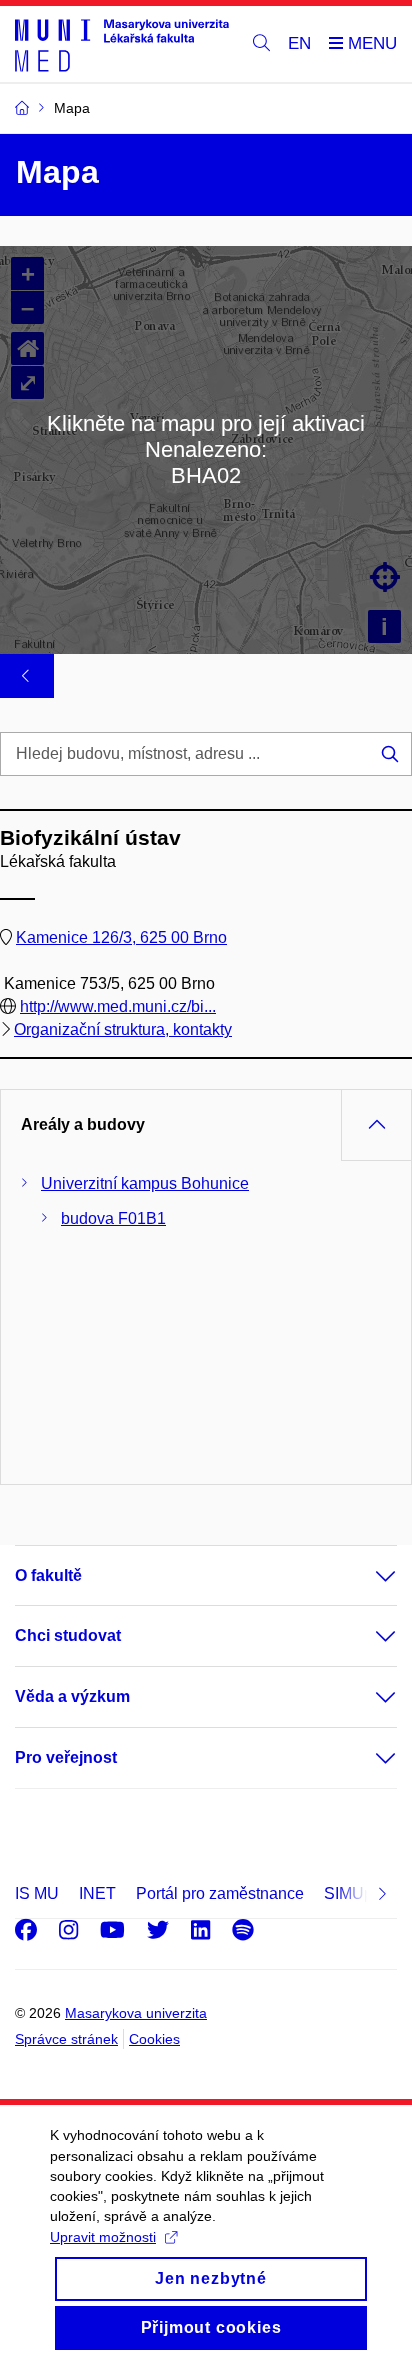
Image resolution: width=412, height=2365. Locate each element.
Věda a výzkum (72, 1696)
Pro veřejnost (66, 1757)
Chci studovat (68, 1635)
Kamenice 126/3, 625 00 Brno (121, 937)
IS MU (37, 1893)
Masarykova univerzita (136, 2013)
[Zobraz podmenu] (366, 1576)
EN (299, 43)
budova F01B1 (113, 1218)
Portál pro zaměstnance (220, 1893)
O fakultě (48, 1575)
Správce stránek (66, 2039)
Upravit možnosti (103, 2237)
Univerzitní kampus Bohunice (145, 1183)
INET (97, 1893)
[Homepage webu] (122, 44)
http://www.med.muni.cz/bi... (118, 1006)
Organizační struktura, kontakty (123, 1029)
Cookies (154, 2039)
